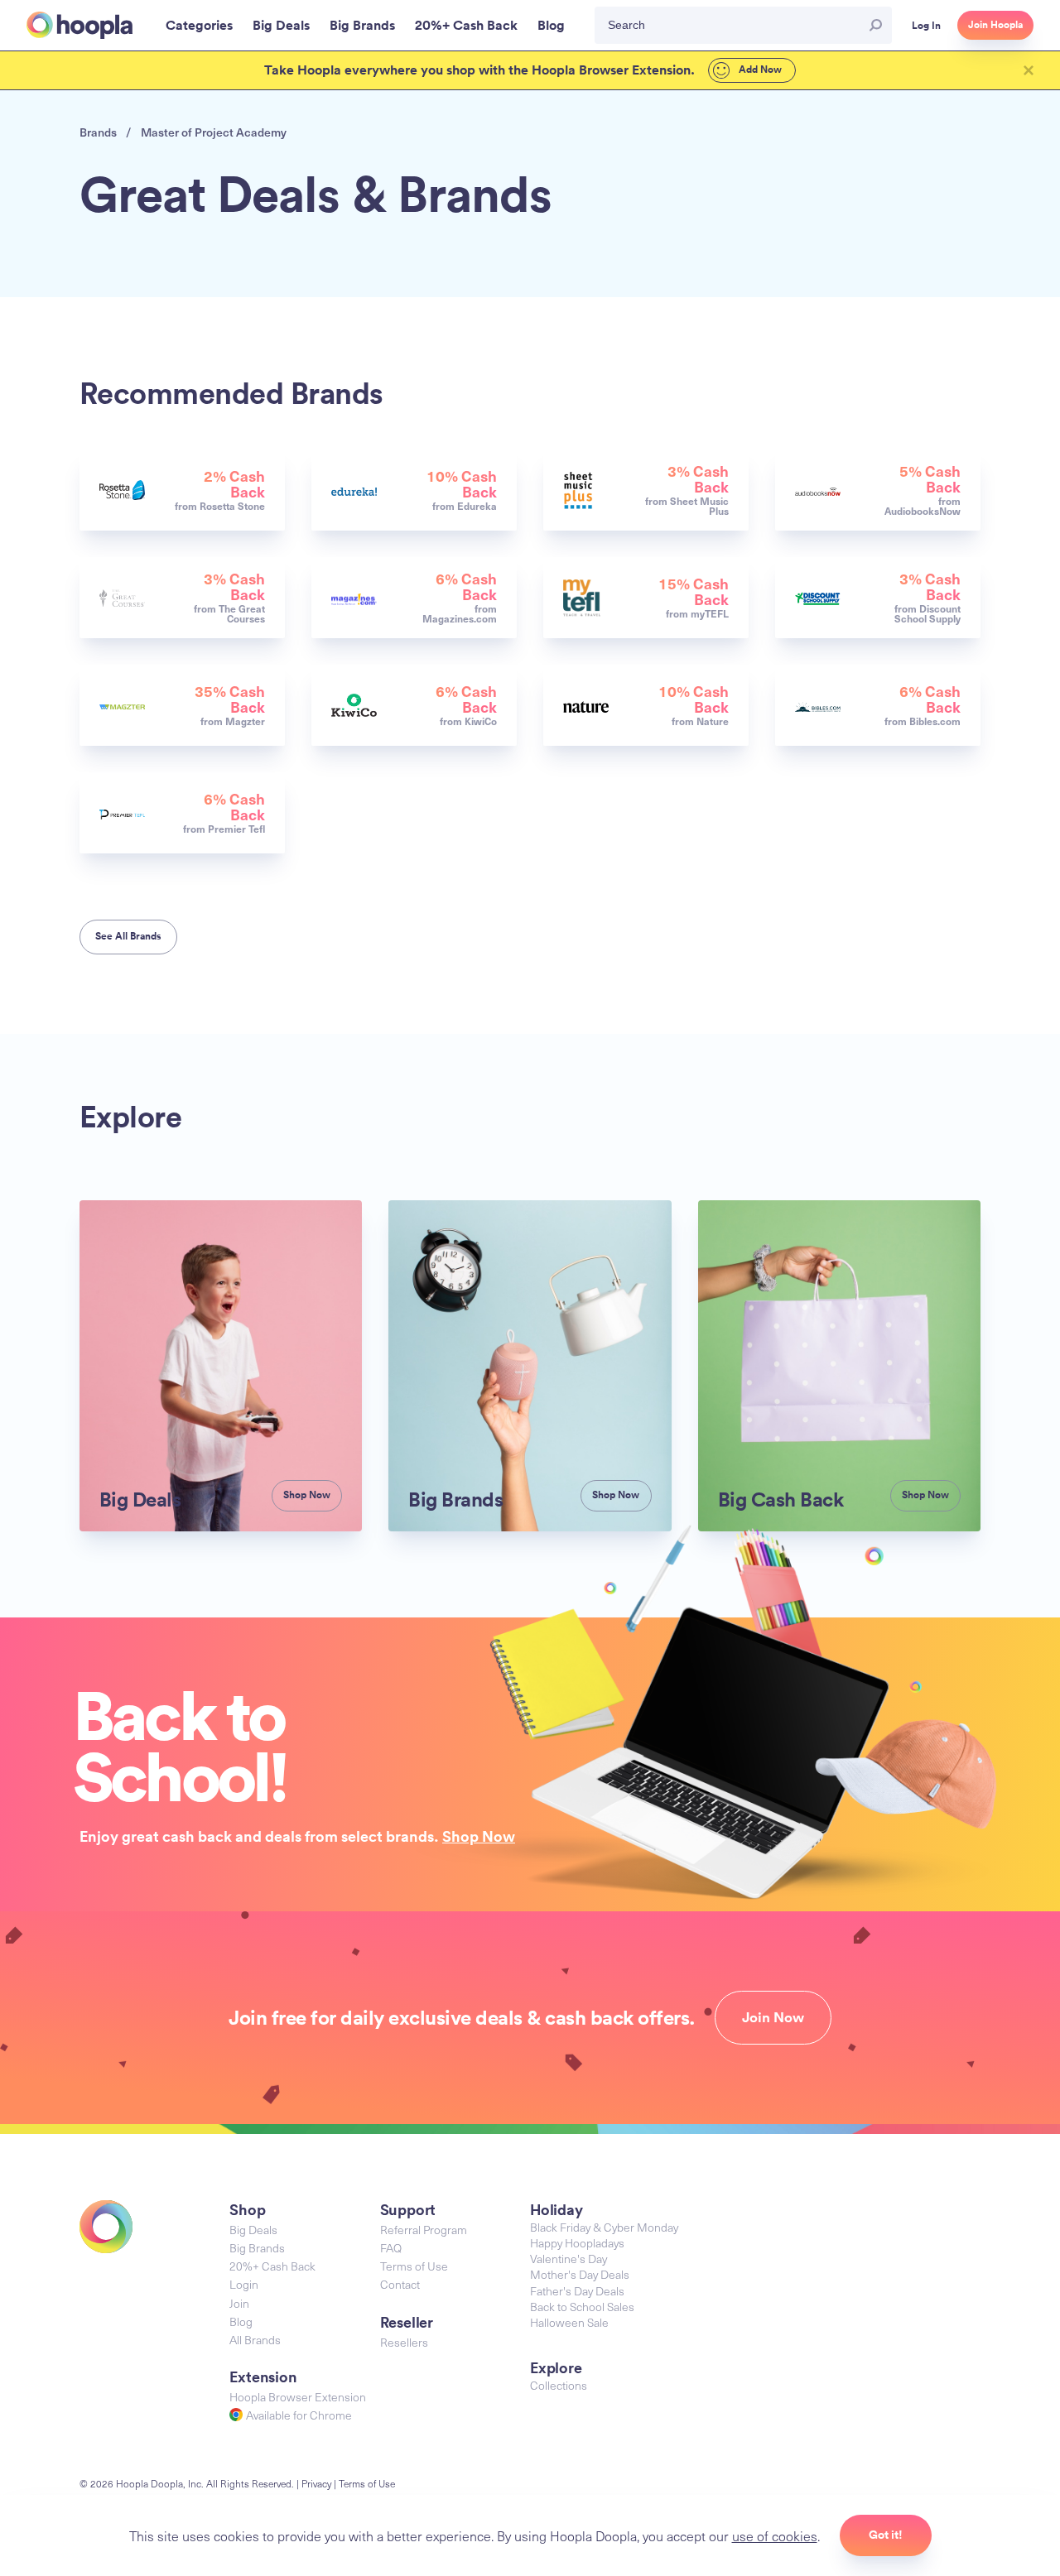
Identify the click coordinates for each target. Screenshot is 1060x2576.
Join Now (773, 2017)
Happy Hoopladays (577, 2243)
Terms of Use (414, 2266)
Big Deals (253, 2230)
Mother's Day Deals (580, 2274)
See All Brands (128, 936)
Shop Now (479, 1836)
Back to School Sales (582, 2307)
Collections (559, 2385)
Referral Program (424, 2230)
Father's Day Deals (577, 2291)
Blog (241, 2321)
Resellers (404, 2342)
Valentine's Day (569, 2259)
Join (239, 2303)
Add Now (759, 70)
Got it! (886, 2535)
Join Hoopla (995, 25)
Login (244, 2284)
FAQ (391, 2248)
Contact (400, 2284)
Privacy (316, 2483)
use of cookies (775, 2535)
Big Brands (257, 2248)
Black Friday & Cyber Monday (604, 2227)
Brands (98, 132)
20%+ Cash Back (272, 2266)
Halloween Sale (569, 2322)
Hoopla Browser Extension (298, 2397)
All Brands (255, 2340)
